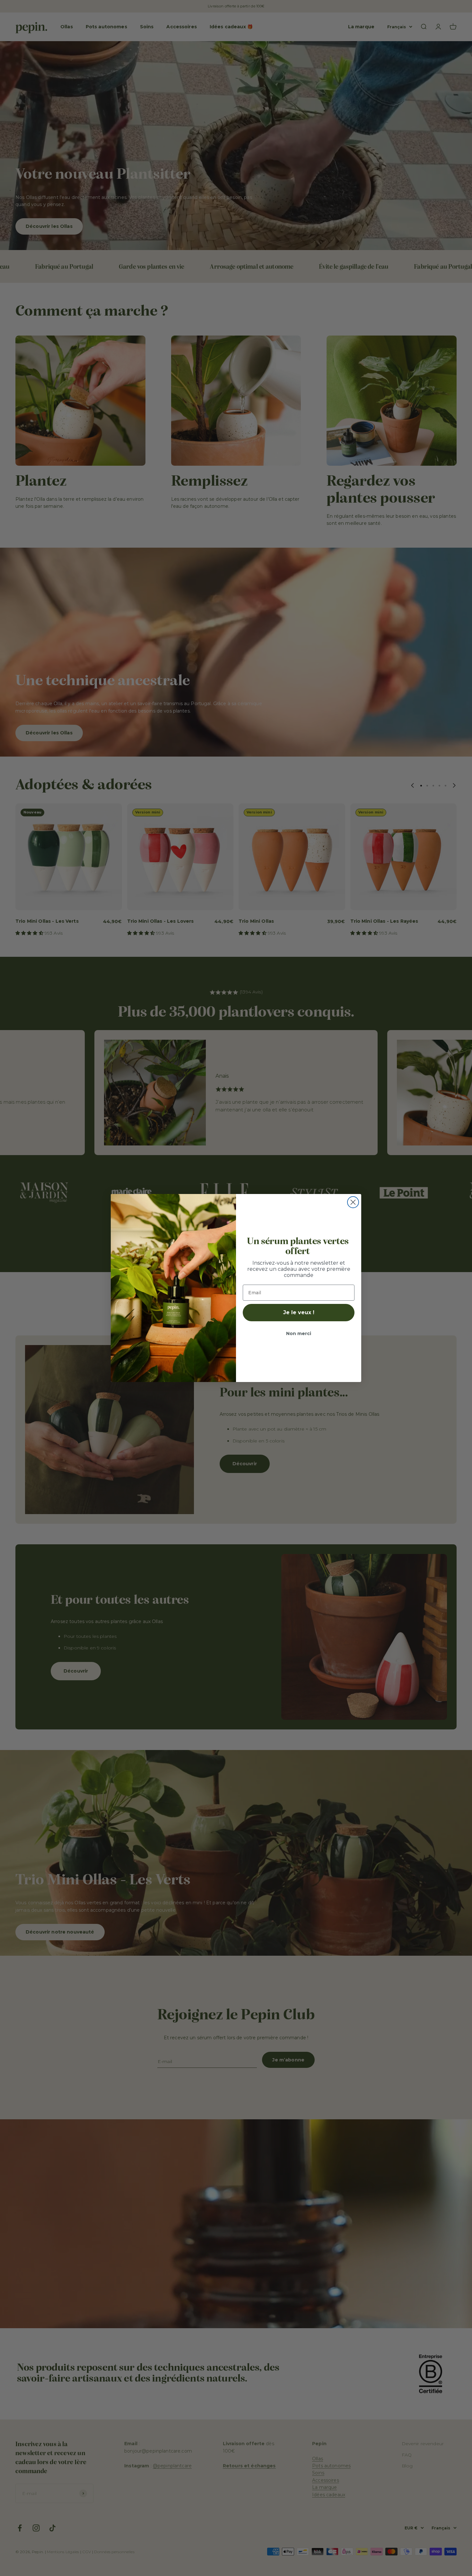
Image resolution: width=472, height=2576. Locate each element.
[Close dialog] (353, 1202)
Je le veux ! (299, 1312)
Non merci (299, 1333)
